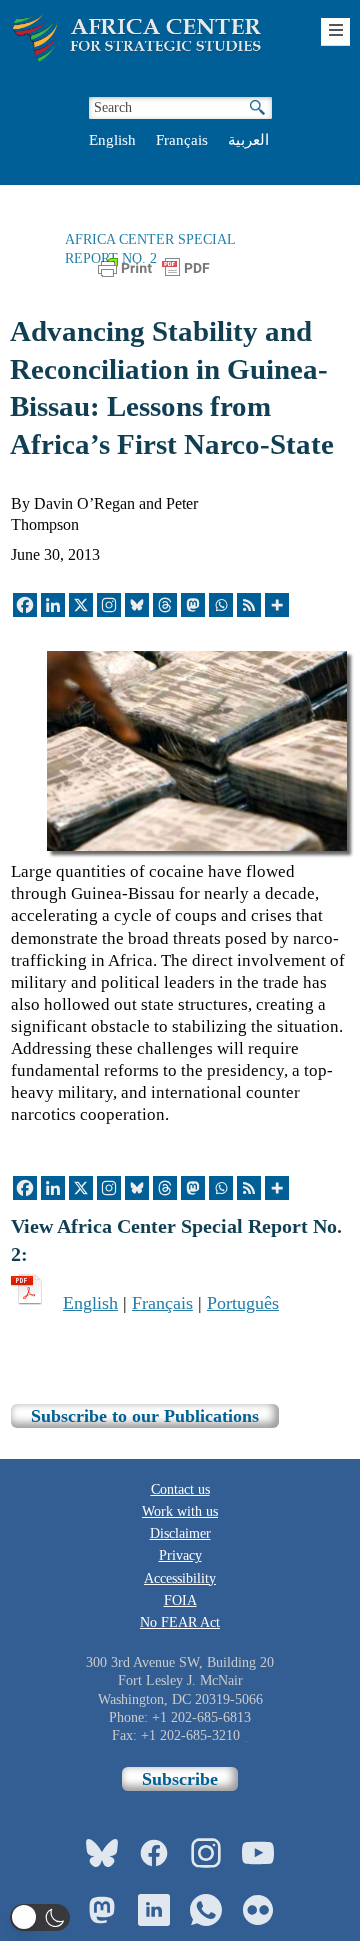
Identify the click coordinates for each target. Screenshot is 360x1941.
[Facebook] (25, 605)
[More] (277, 605)
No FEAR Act (180, 1622)
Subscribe (180, 1779)
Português (243, 1303)
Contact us (180, 1489)
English (112, 140)
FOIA (180, 1600)
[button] (40, 1917)
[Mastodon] (193, 605)
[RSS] (249, 605)
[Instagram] (109, 605)
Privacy (180, 1555)
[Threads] (165, 605)
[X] (81, 605)
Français (182, 140)
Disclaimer (180, 1533)
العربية (248, 140)
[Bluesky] (137, 605)
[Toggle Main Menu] (335, 32)
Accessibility (180, 1578)
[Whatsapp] (221, 605)
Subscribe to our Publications (145, 1416)
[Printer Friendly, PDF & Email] (154, 276)
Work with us (180, 1511)
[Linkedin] (53, 605)
